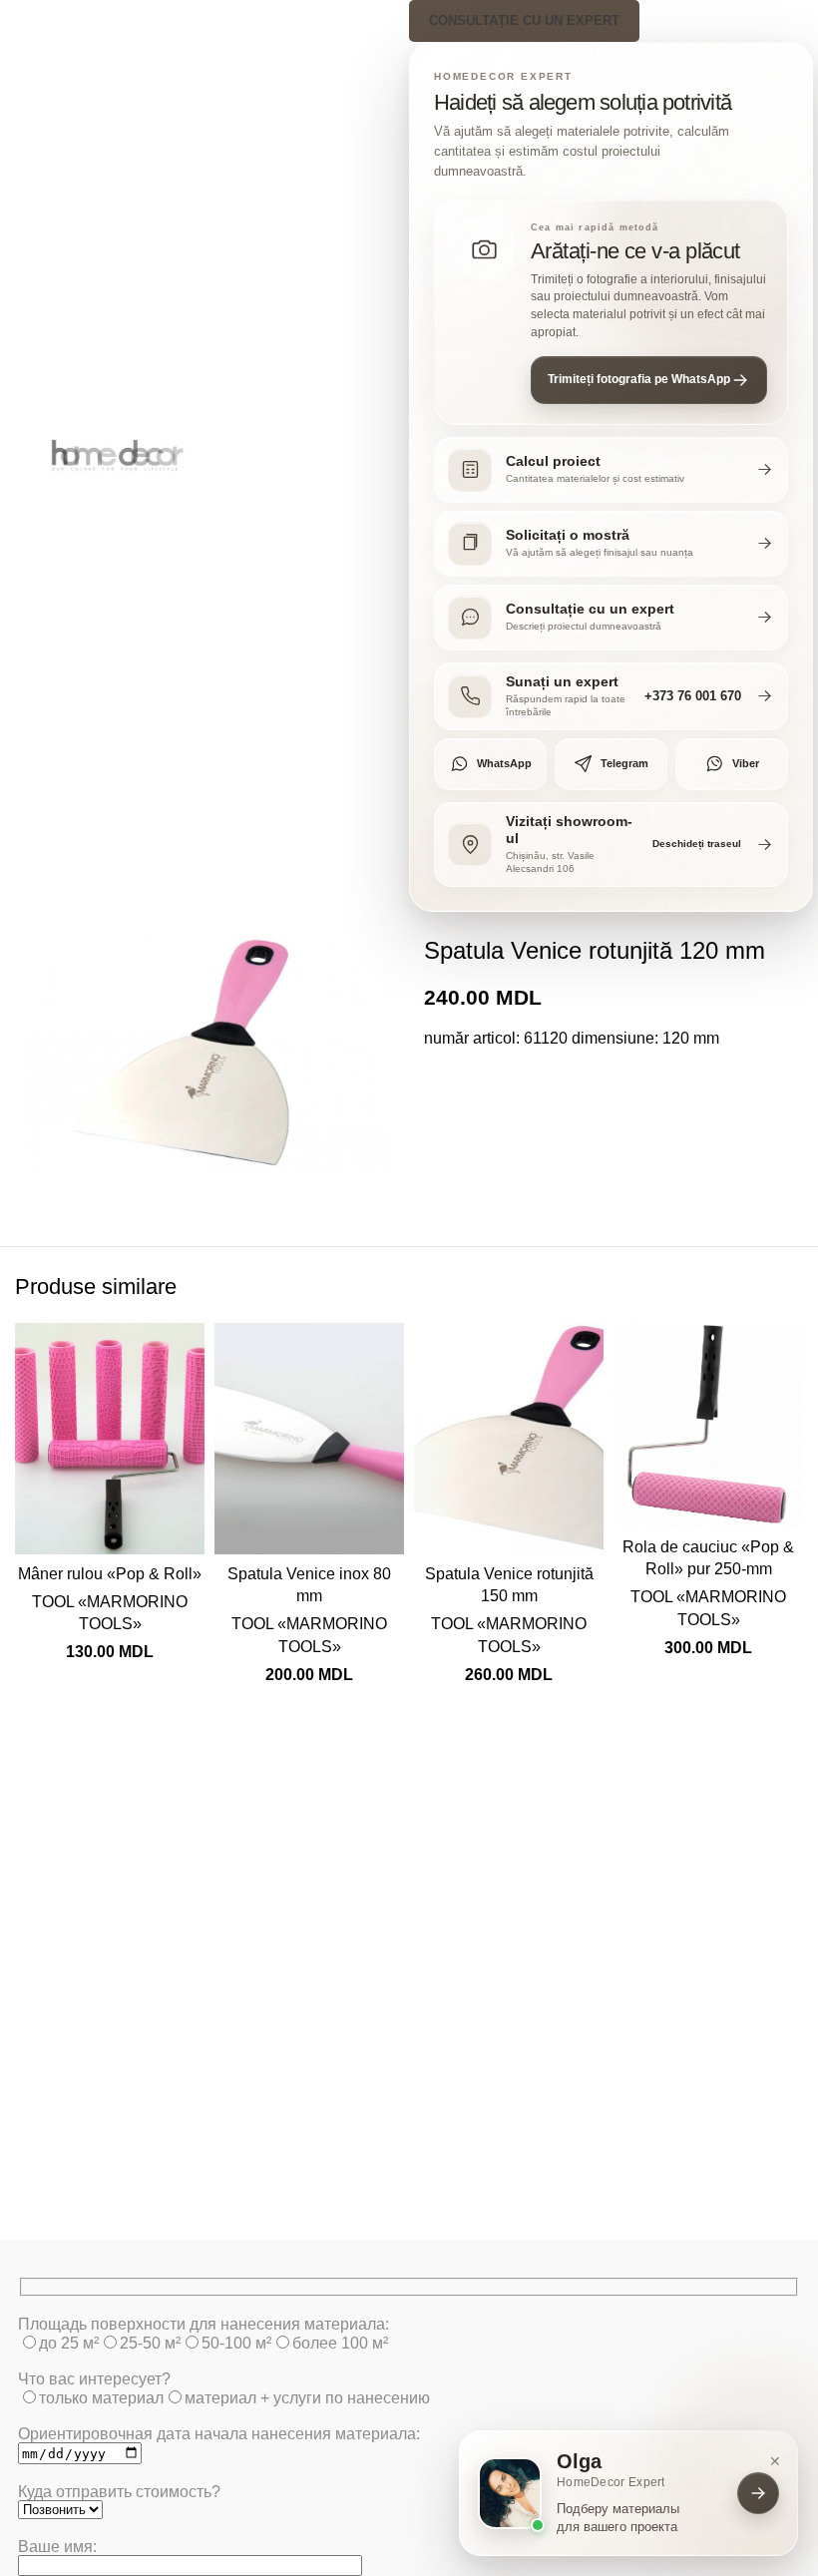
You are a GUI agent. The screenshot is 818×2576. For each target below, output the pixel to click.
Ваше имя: (57, 2547)
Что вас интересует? (94, 2379)
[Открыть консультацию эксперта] (758, 2493)
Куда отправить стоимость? (119, 2492)
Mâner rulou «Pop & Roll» (110, 1574)
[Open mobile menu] (23, 456)
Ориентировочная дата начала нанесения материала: (219, 2434)
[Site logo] (121, 454)
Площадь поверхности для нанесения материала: (204, 2324)
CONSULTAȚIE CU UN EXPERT (524, 20)
